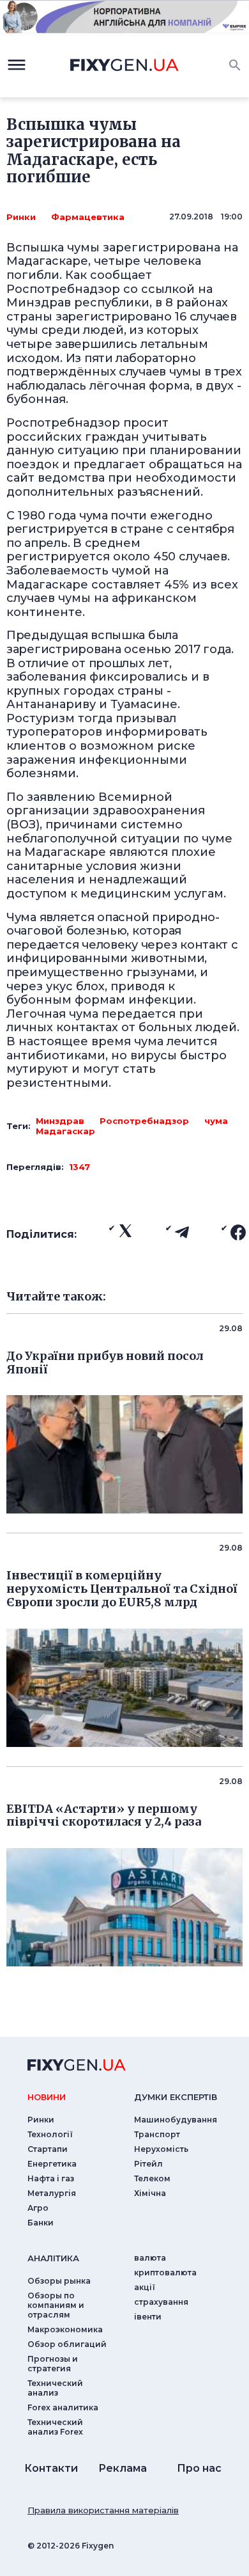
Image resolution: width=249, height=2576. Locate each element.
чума (216, 1121)
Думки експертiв (176, 2097)
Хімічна (150, 2193)
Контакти (51, 2468)
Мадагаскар (65, 1131)
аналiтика (53, 2258)
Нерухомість (161, 2149)
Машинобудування (176, 2120)
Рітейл (148, 2164)
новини (47, 2097)
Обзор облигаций (67, 2344)
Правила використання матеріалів (103, 2510)
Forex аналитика (63, 2407)
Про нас (199, 2468)
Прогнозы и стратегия (53, 2364)
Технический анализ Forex (55, 2427)
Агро (38, 2208)
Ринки (21, 217)
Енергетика (52, 2164)
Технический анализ (55, 2388)
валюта (150, 2258)
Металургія (52, 2193)
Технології (50, 2134)
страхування (161, 2302)
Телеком (152, 2178)
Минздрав (60, 1121)
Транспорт (157, 2134)
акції (145, 2287)
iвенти (148, 2317)
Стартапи (48, 2149)
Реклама (123, 2468)
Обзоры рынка (59, 2281)
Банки (41, 2223)
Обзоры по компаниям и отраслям (56, 2305)
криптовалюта (165, 2272)
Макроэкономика (65, 2329)
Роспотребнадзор (144, 1121)
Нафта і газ (51, 2178)
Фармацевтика (88, 217)
